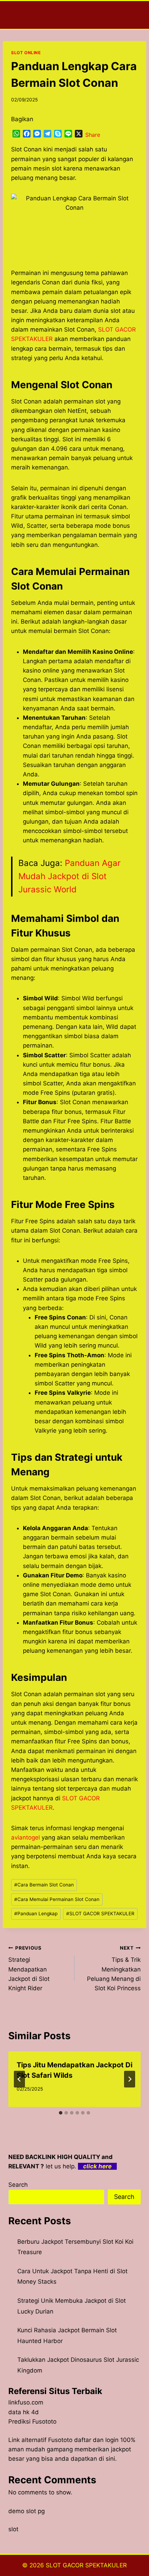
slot (13, 2529)
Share (93, 135)
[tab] (61, 2113)
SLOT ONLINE (26, 53)
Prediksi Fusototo (32, 2421)
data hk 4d (24, 2412)
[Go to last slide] (19, 2079)
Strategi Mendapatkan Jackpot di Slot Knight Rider (29, 1968)
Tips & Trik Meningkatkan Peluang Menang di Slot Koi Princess (114, 1968)
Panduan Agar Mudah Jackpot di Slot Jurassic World (69, 876)
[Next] (130, 2079)
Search (18, 2185)
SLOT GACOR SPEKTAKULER (100, 1914)
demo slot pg (27, 2511)
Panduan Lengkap (36, 1914)
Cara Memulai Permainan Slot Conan (57, 1899)
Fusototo (60, 2440)
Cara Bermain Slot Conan (44, 1885)
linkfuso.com (26, 2402)
